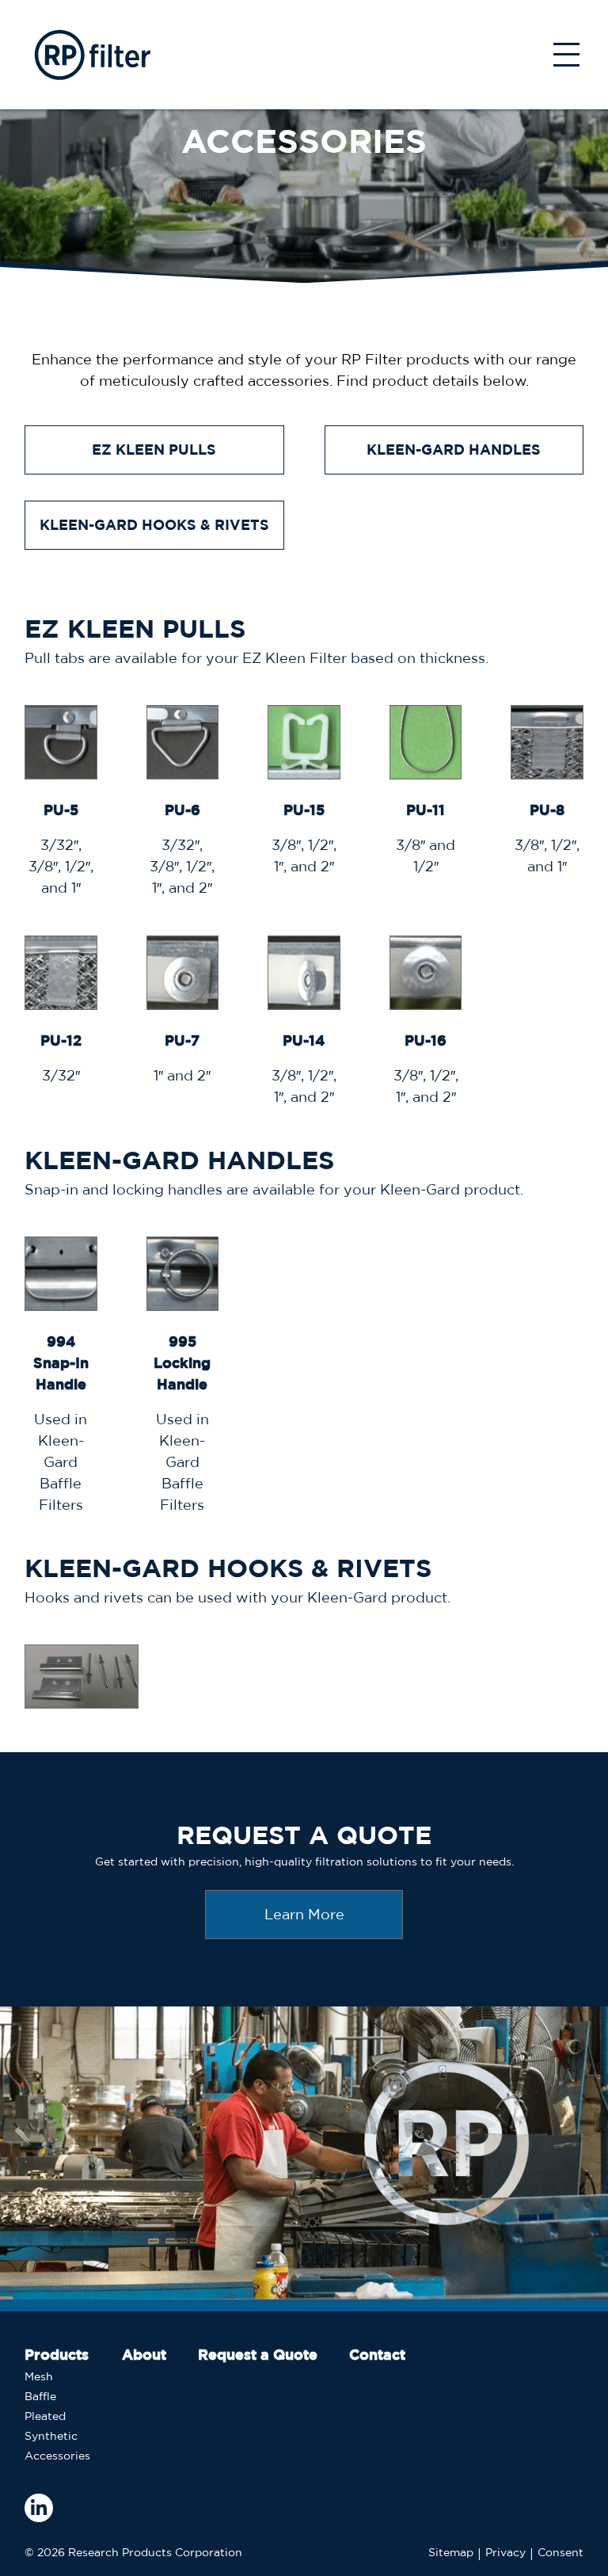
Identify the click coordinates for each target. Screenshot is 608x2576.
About (144, 2355)
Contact (377, 2355)
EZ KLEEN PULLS (154, 450)
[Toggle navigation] (566, 55)
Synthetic (51, 2436)
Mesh (39, 2376)
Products (57, 2355)
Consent (560, 2552)
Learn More (304, 1914)
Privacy (505, 2552)
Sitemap (451, 2552)
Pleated (45, 2416)
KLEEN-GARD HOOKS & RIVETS (154, 525)
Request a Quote (258, 2355)
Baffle (40, 2396)
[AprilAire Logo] (91, 55)
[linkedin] (39, 2508)
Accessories (57, 2456)
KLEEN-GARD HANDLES (454, 450)
